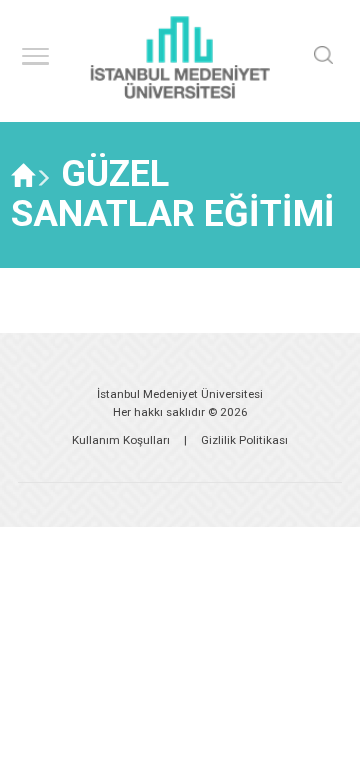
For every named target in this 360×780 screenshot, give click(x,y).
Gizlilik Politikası (244, 440)
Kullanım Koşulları (121, 440)
